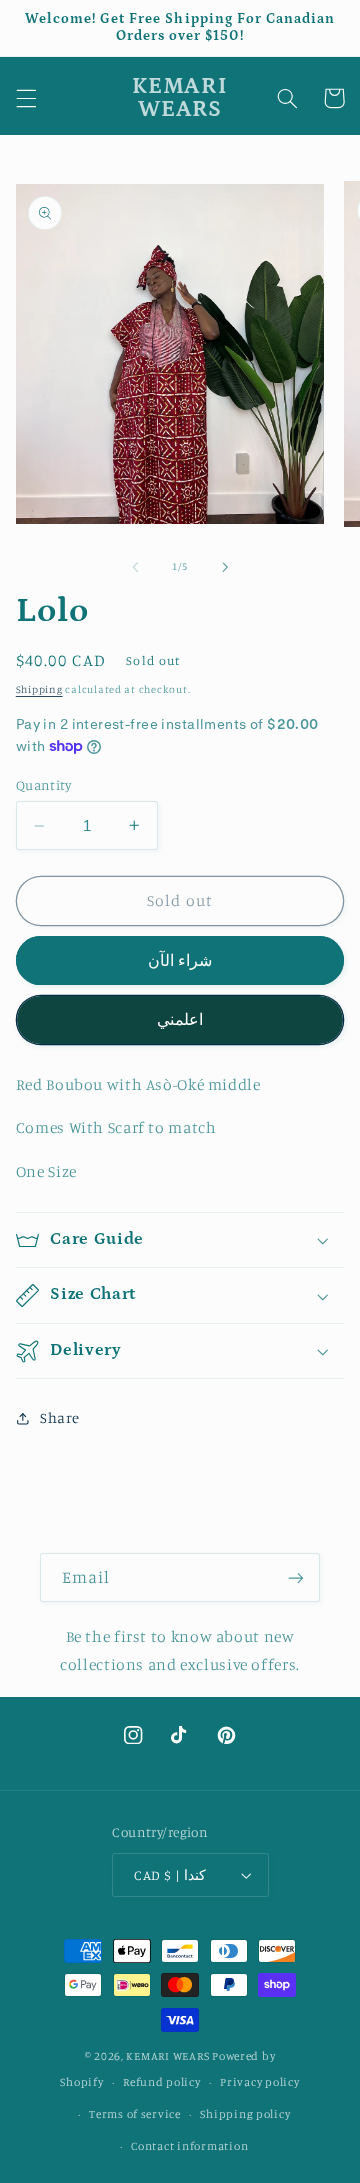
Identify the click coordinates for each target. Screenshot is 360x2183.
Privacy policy (259, 2082)
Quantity (43, 785)
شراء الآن (180, 960)
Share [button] (60, 1417)
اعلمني (180, 1019)
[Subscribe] (296, 1577)
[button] (26, 98)
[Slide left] (135, 567)
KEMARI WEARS (167, 2056)
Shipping (39, 689)
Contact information (189, 2146)
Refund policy (162, 2082)
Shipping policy (245, 2114)
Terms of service (135, 2114)
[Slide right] (225, 567)
